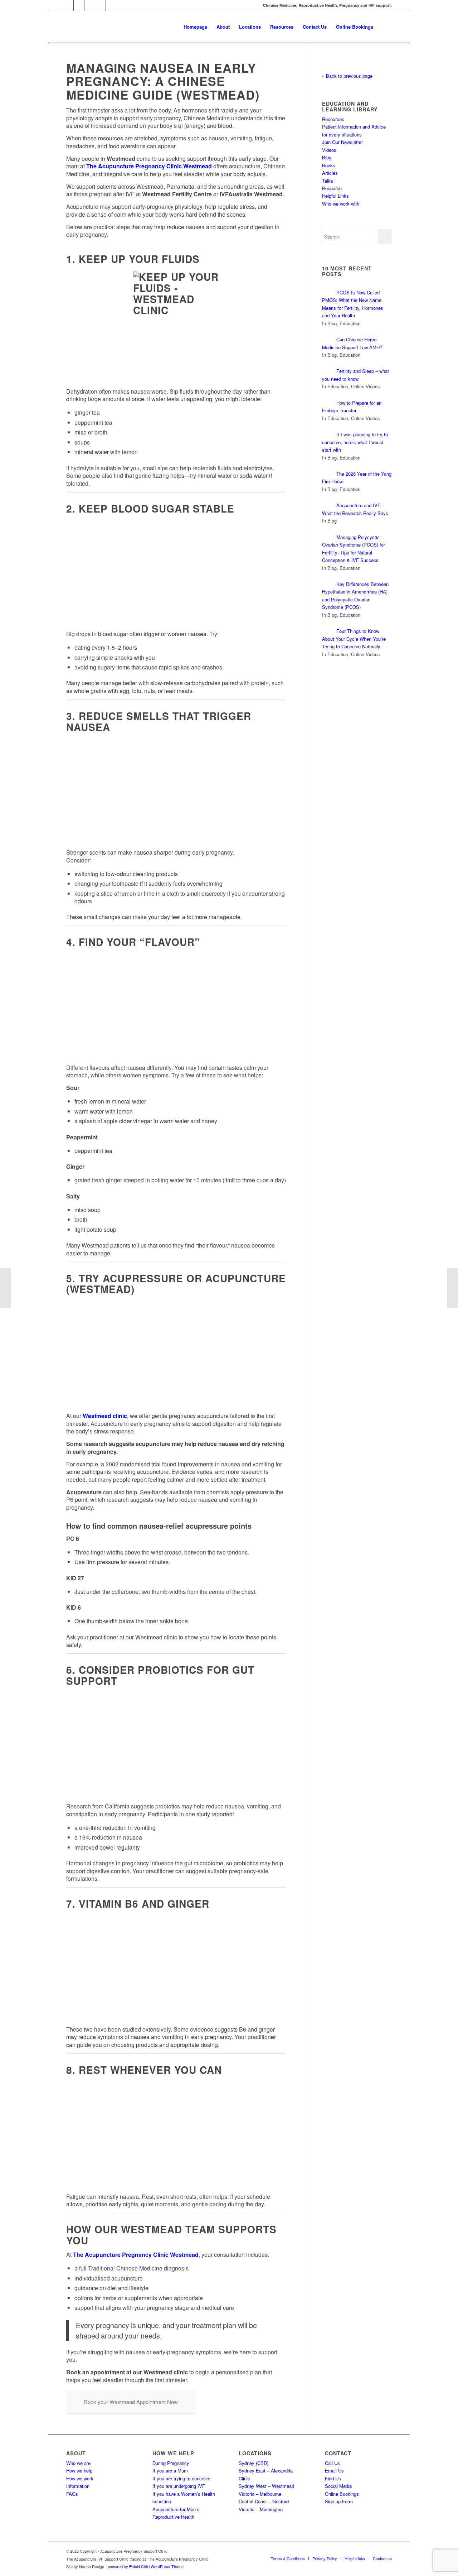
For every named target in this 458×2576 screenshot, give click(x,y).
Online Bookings (342, 2494)
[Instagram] (79, 5)
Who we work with (341, 204)
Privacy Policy (325, 2558)
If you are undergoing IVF (179, 2486)
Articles (330, 173)
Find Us (333, 2478)
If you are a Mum (170, 2471)
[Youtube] (111, 5)
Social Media (338, 2486)
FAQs (72, 2494)
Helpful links (355, 2558)
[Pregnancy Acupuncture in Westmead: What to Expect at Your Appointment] (452, 1288)
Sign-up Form (339, 2501)
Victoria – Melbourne (260, 2494)
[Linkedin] (100, 5)
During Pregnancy (171, 2463)
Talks (328, 181)
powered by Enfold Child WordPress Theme (146, 2566)
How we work (80, 2478)
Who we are (78, 2463)
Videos (329, 150)
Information (78, 2486)
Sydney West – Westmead (266, 2486)
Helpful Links (335, 196)
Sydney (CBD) (254, 2463)
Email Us (334, 2471)
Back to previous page (349, 76)
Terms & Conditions (288, 2558)
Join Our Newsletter (342, 142)
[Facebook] (90, 5)
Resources (333, 119)
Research (332, 188)
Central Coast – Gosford (264, 2501)
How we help (79, 2471)
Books (329, 165)
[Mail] (68, 5)
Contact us (382, 2558)
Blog (327, 157)
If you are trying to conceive (181, 2478)
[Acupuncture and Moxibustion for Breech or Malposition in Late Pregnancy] (6, 1288)
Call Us (332, 2463)
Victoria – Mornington (261, 2509)
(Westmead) (218, 95)
